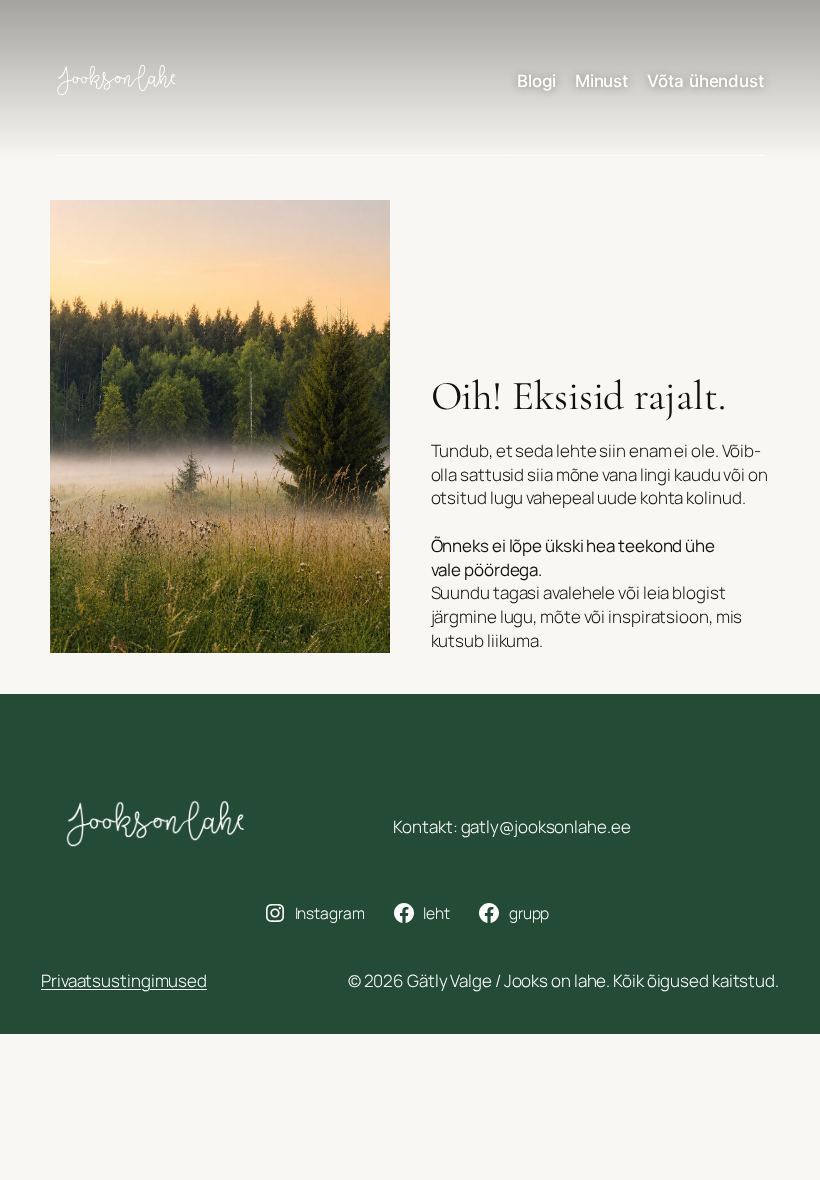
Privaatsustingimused (124, 980)
